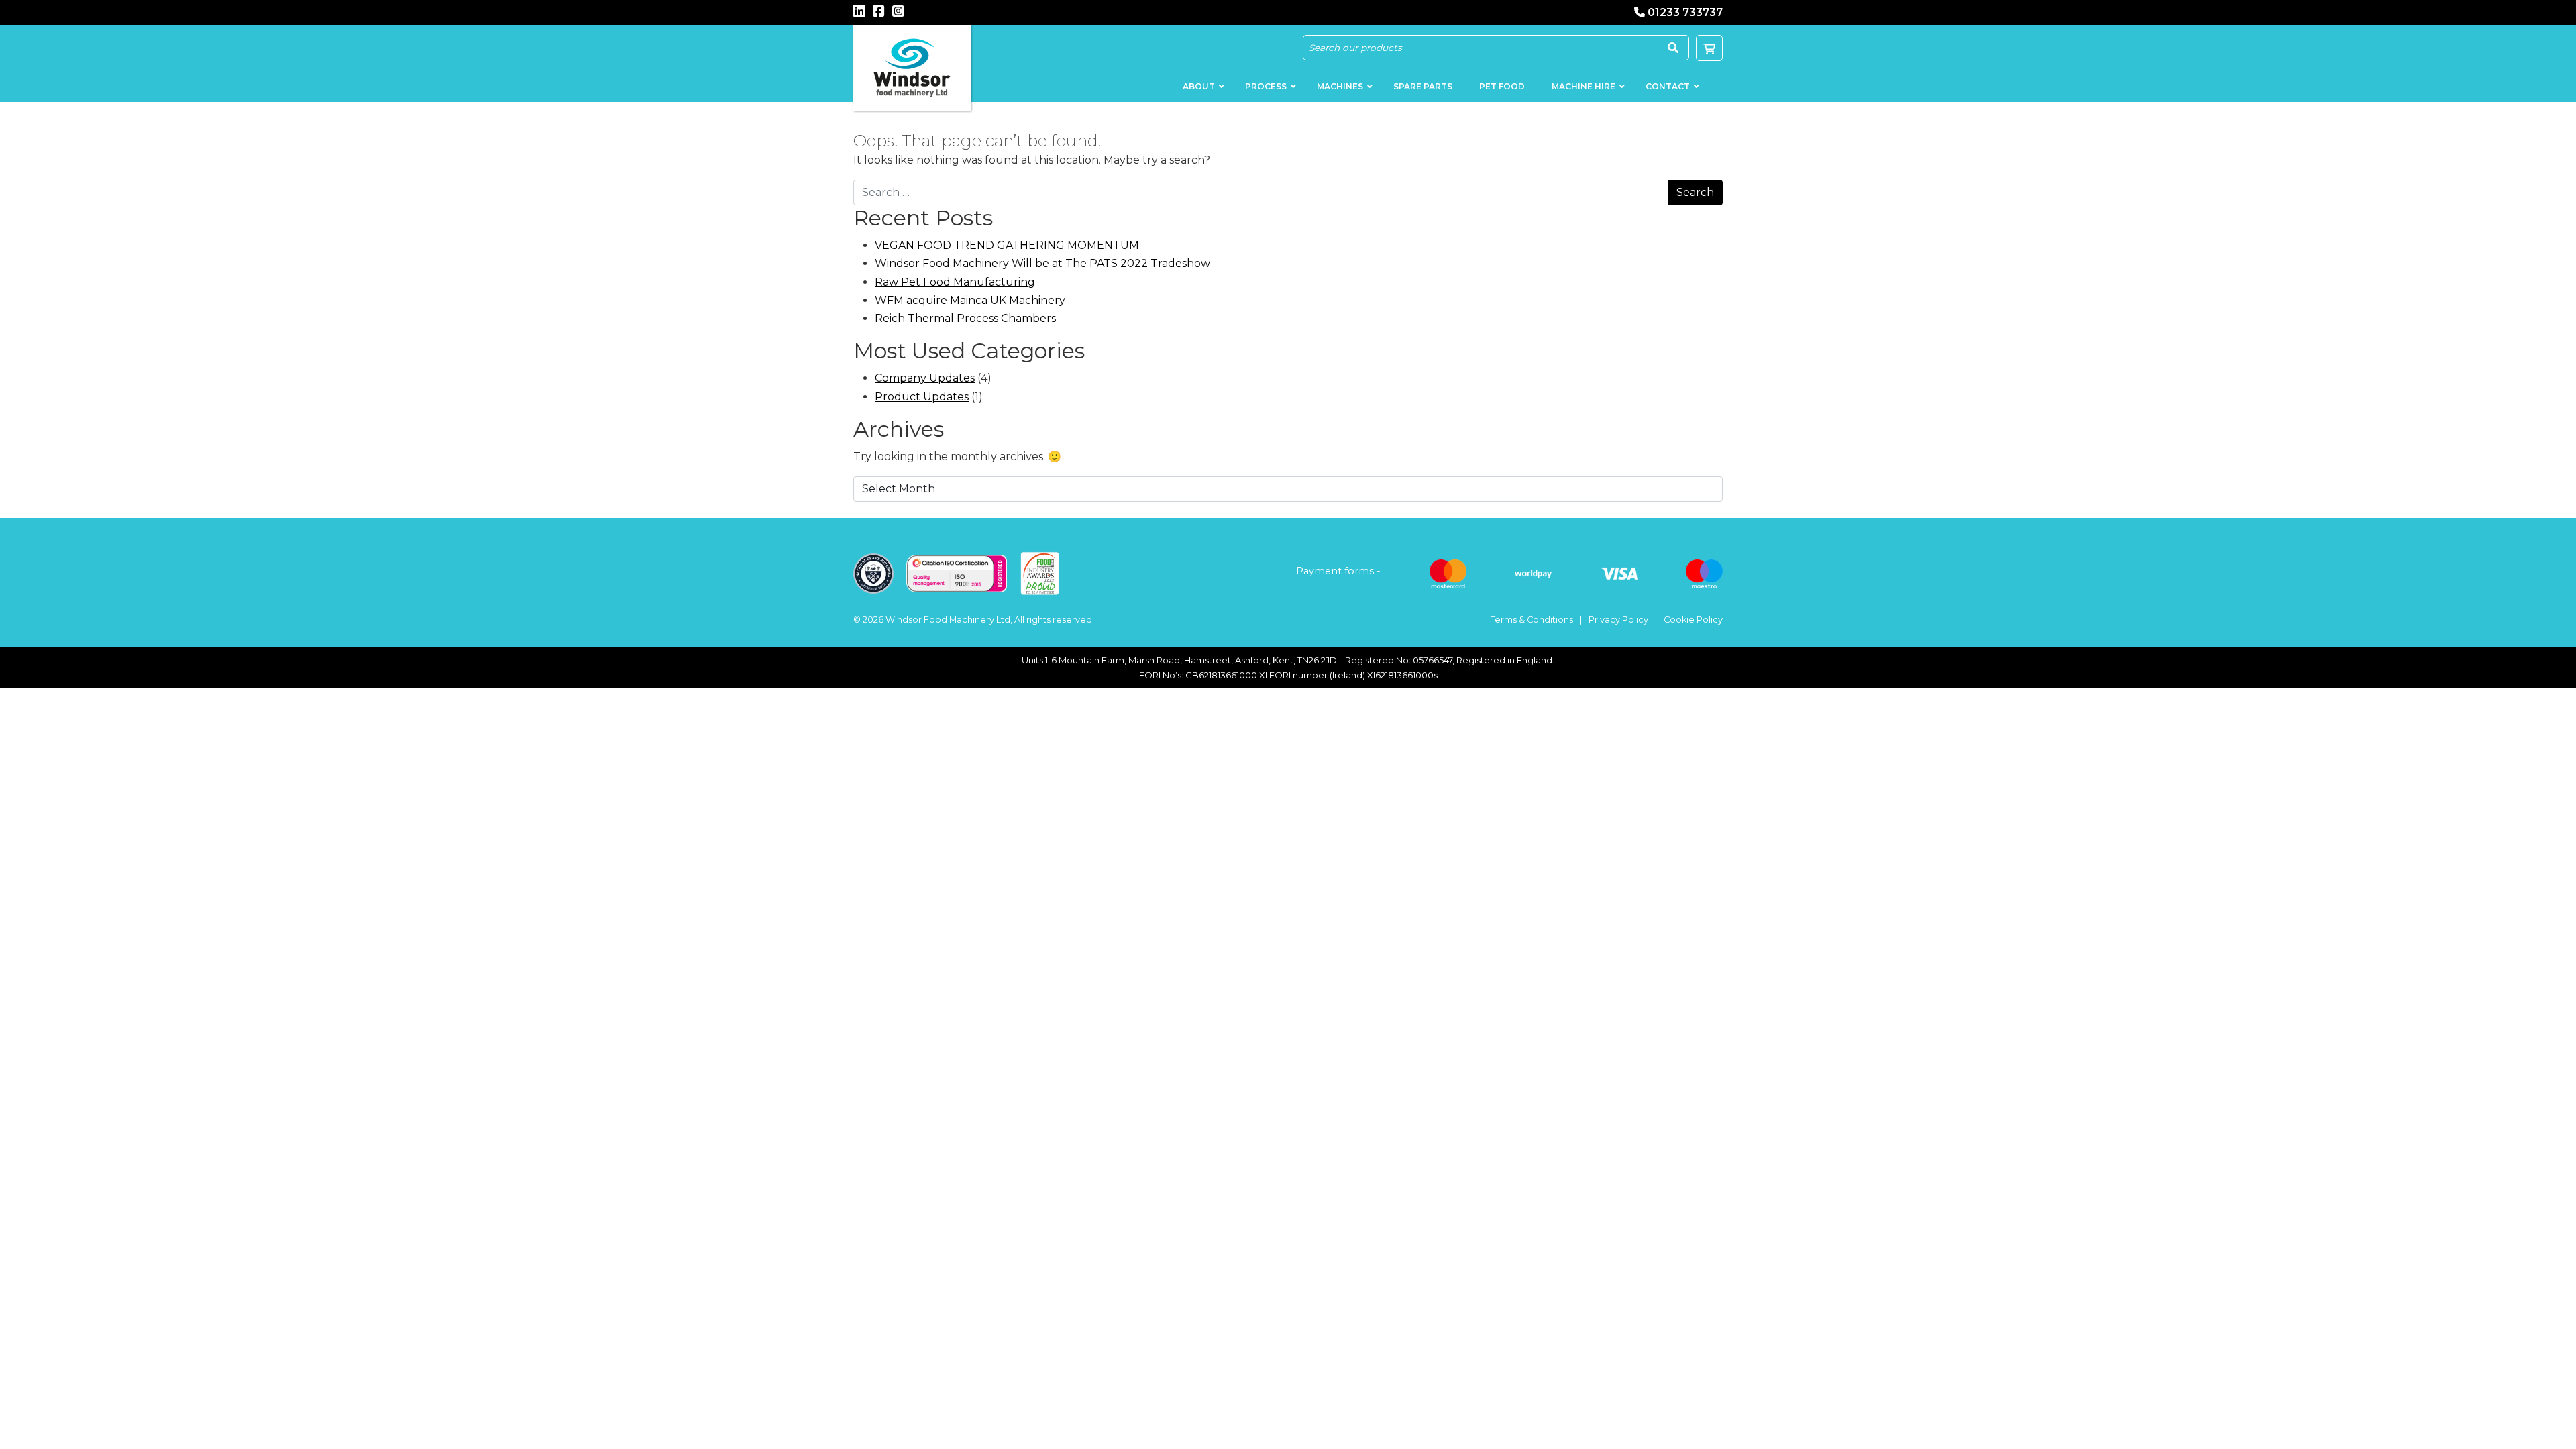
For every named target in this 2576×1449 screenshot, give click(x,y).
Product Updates (922, 397)
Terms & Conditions (1532, 620)
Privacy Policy (1618, 620)
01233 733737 (1685, 12)
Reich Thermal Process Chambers (965, 318)
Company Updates (925, 378)
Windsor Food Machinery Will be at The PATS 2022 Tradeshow (1042, 263)
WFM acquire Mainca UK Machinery (970, 300)
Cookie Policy (1693, 620)
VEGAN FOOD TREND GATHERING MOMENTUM (1007, 245)
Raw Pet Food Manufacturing (955, 282)
